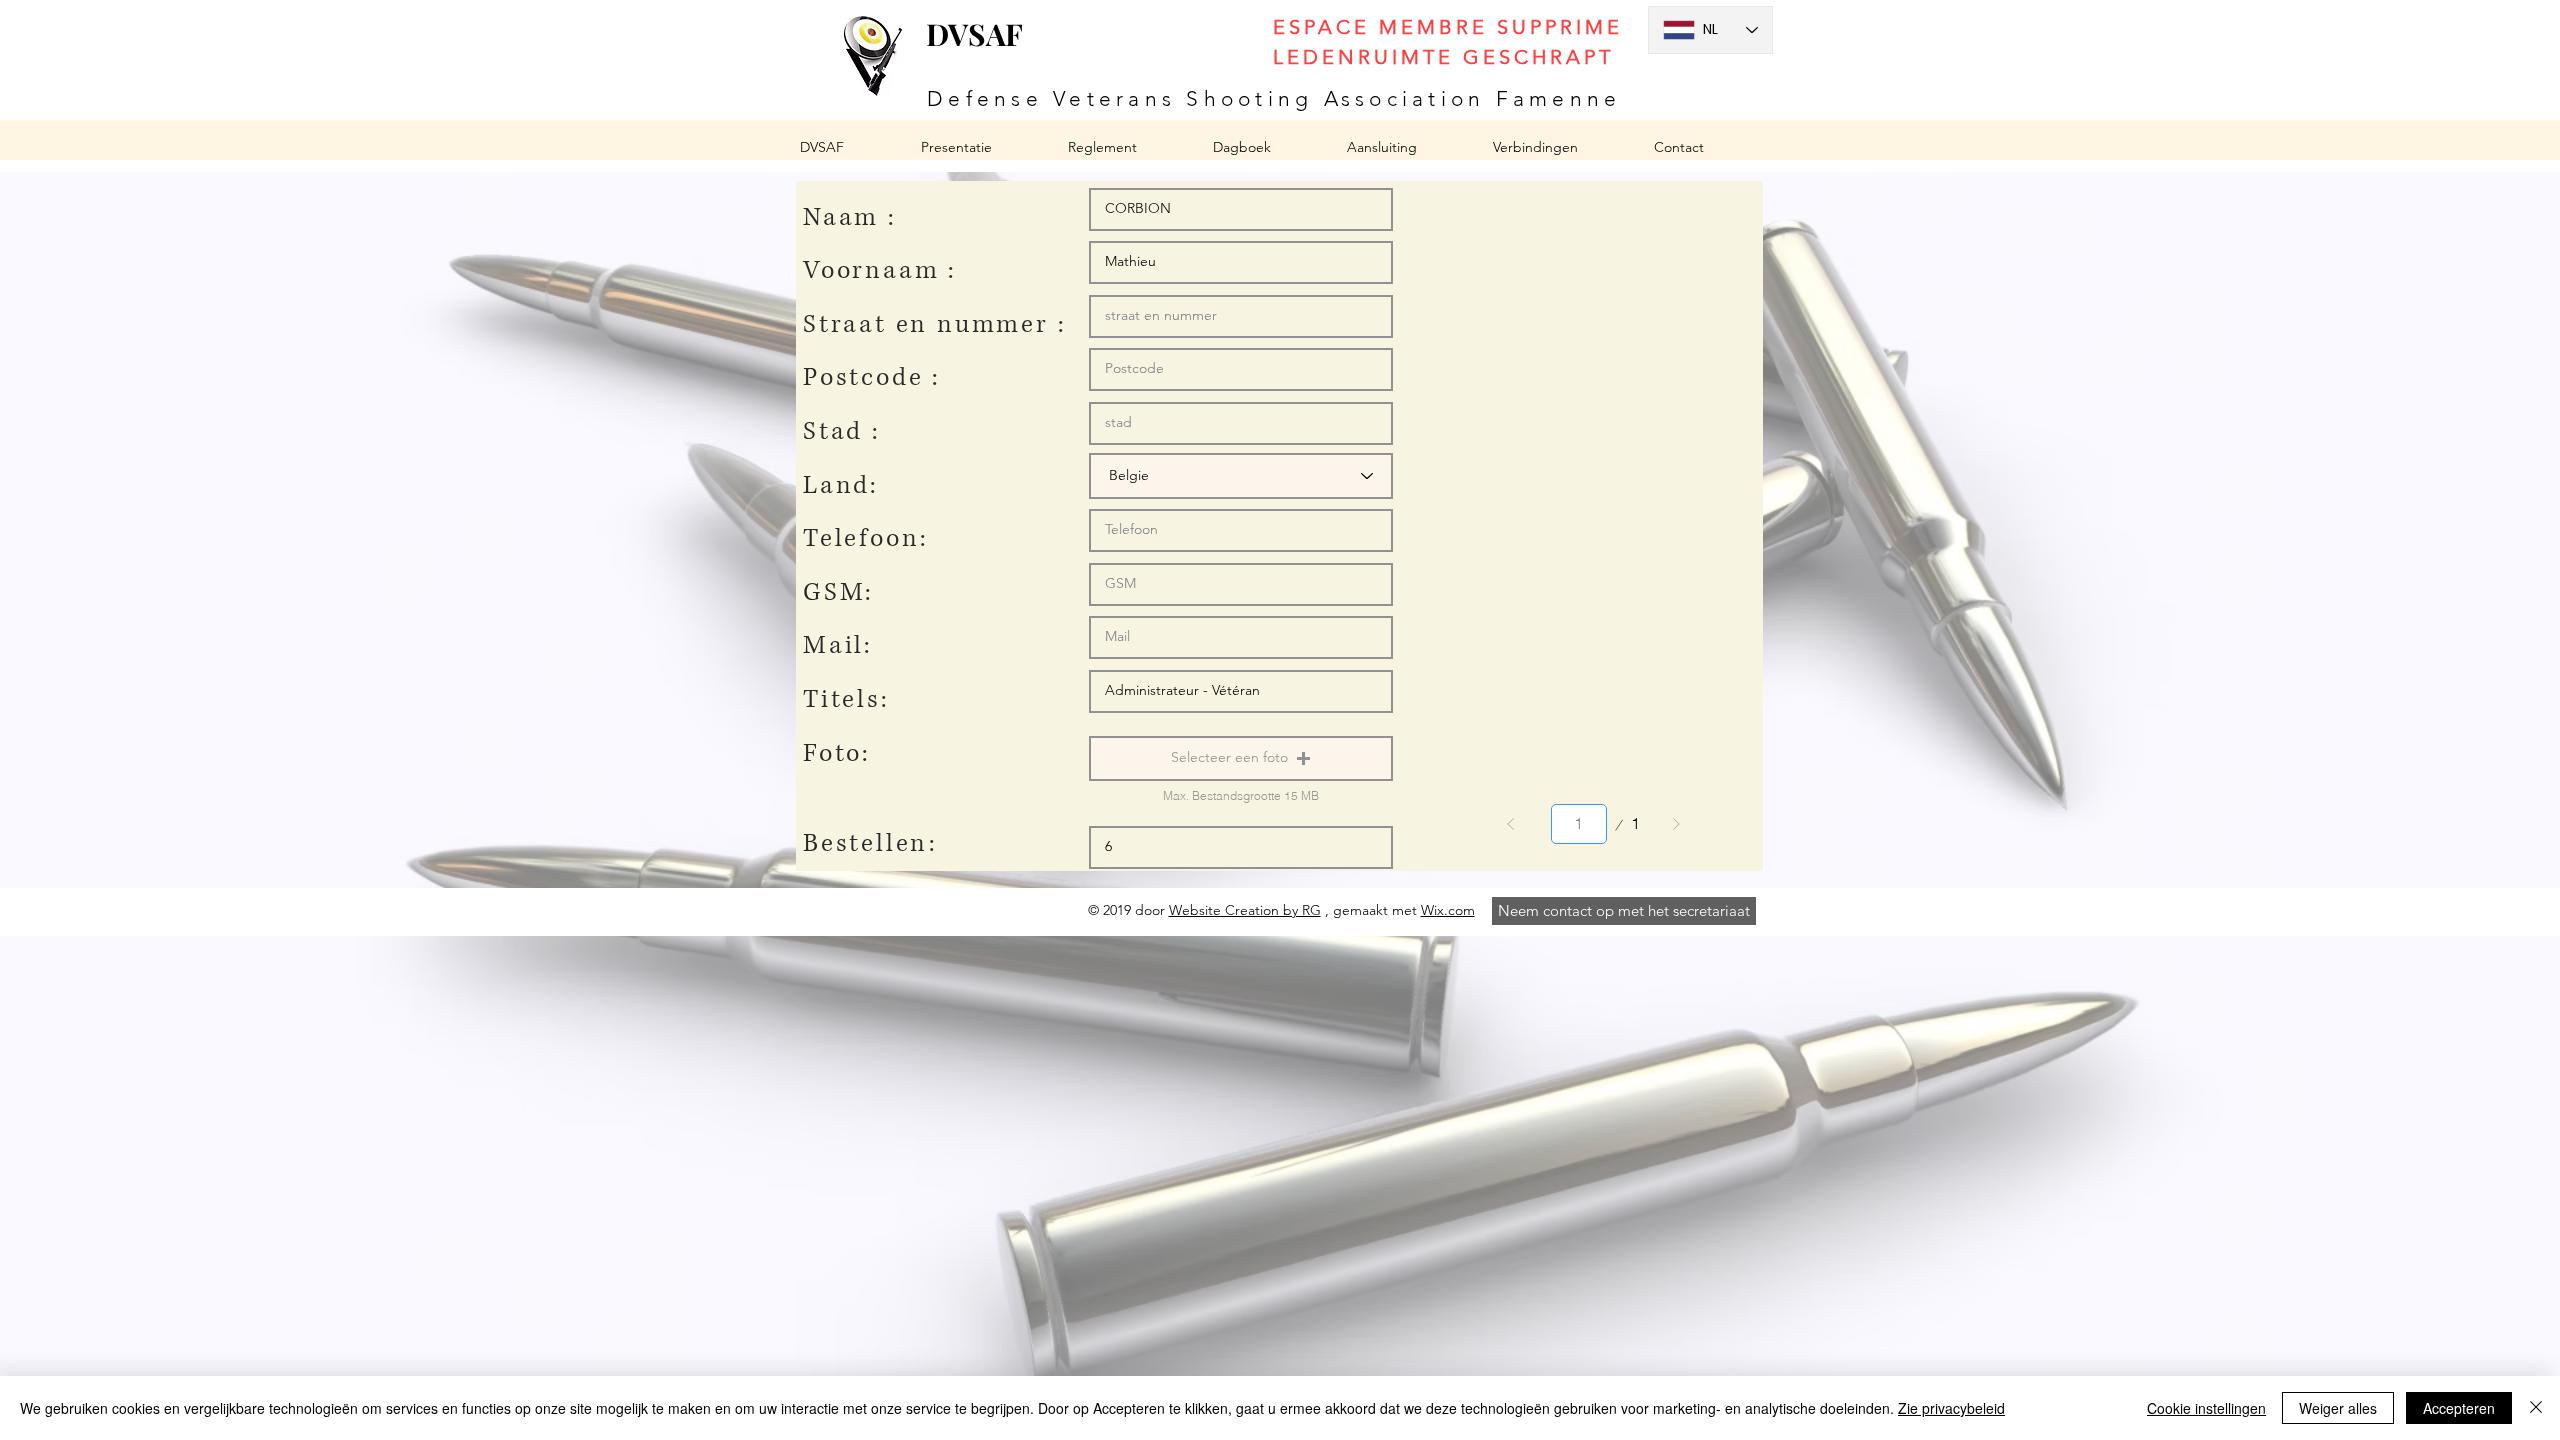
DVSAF (974, 34)
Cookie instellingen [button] (2206, 1408)
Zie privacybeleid (1951, 1408)
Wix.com (1448, 910)
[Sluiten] (2536, 1408)
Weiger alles (2338, 1408)
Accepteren (2459, 1408)
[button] (1241, 758)
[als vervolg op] (1676, 824)
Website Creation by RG (1245, 910)
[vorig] (1511, 824)
